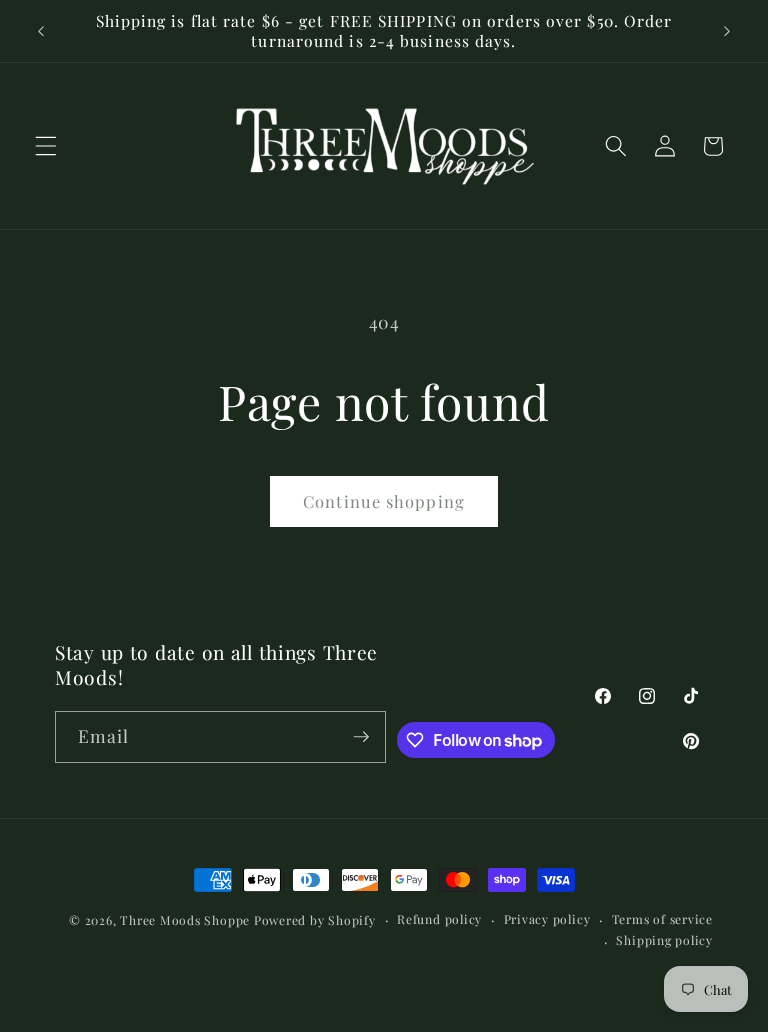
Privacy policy (547, 919)
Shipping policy (664, 940)
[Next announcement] (727, 31)
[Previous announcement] (41, 31)
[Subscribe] (361, 737)
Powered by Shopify (315, 920)
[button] (46, 146)
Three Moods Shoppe (185, 920)
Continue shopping (384, 501)
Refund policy (439, 919)
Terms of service (662, 919)
